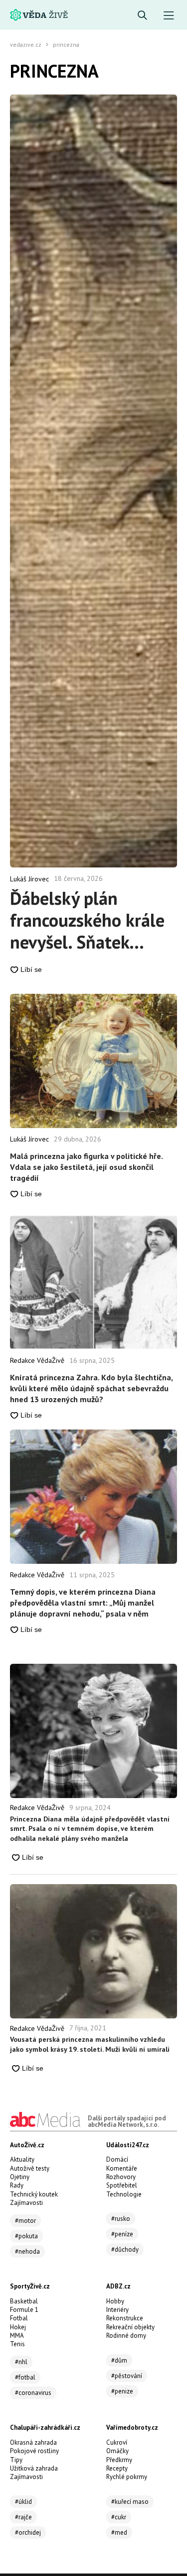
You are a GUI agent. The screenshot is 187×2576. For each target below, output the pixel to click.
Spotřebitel (122, 2185)
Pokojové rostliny (34, 2451)
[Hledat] (142, 16)
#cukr (119, 2517)
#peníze (122, 2234)
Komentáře (122, 2168)
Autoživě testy (30, 2168)
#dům (119, 2360)
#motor (25, 2221)
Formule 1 (24, 2310)
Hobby (115, 2301)
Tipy (16, 2460)
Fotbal (19, 2318)
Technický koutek (34, 2194)
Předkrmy (119, 2460)
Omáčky (117, 2451)
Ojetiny (20, 2177)
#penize (122, 2391)
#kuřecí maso (130, 2502)
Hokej (18, 2327)
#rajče (23, 2517)
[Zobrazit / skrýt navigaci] (169, 16)
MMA (17, 2336)
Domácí (117, 2159)
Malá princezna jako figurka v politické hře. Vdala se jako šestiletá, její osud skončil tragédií (86, 1167)
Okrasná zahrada (33, 2442)
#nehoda (27, 2251)
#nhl (21, 2362)
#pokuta (26, 2236)
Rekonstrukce (125, 2318)
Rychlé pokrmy (127, 2477)
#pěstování (127, 2376)
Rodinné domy (126, 2336)
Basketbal (24, 2301)
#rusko (121, 2219)
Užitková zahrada (34, 2468)
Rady (17, 2185)
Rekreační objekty (130, 2327)
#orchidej (28, 2532)
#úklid (23, 2502)
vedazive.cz (26, 45)
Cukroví (117, 2442)
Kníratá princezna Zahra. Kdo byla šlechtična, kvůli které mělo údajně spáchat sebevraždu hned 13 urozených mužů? (91, 1388)
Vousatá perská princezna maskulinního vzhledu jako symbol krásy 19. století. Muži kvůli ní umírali (90, 2044)
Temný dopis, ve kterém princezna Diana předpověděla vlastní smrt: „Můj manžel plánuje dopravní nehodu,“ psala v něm (83, 1603)
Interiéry (117, 2310)
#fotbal (25, 2377)
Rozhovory (121, 2177)
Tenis (17, 2344)
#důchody (125, 2249)
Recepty (117, 2468)
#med (119, 2532)
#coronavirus (33, 2393)
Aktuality (22, 2159)
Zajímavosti (26, 2203)
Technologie (124, 2194)
